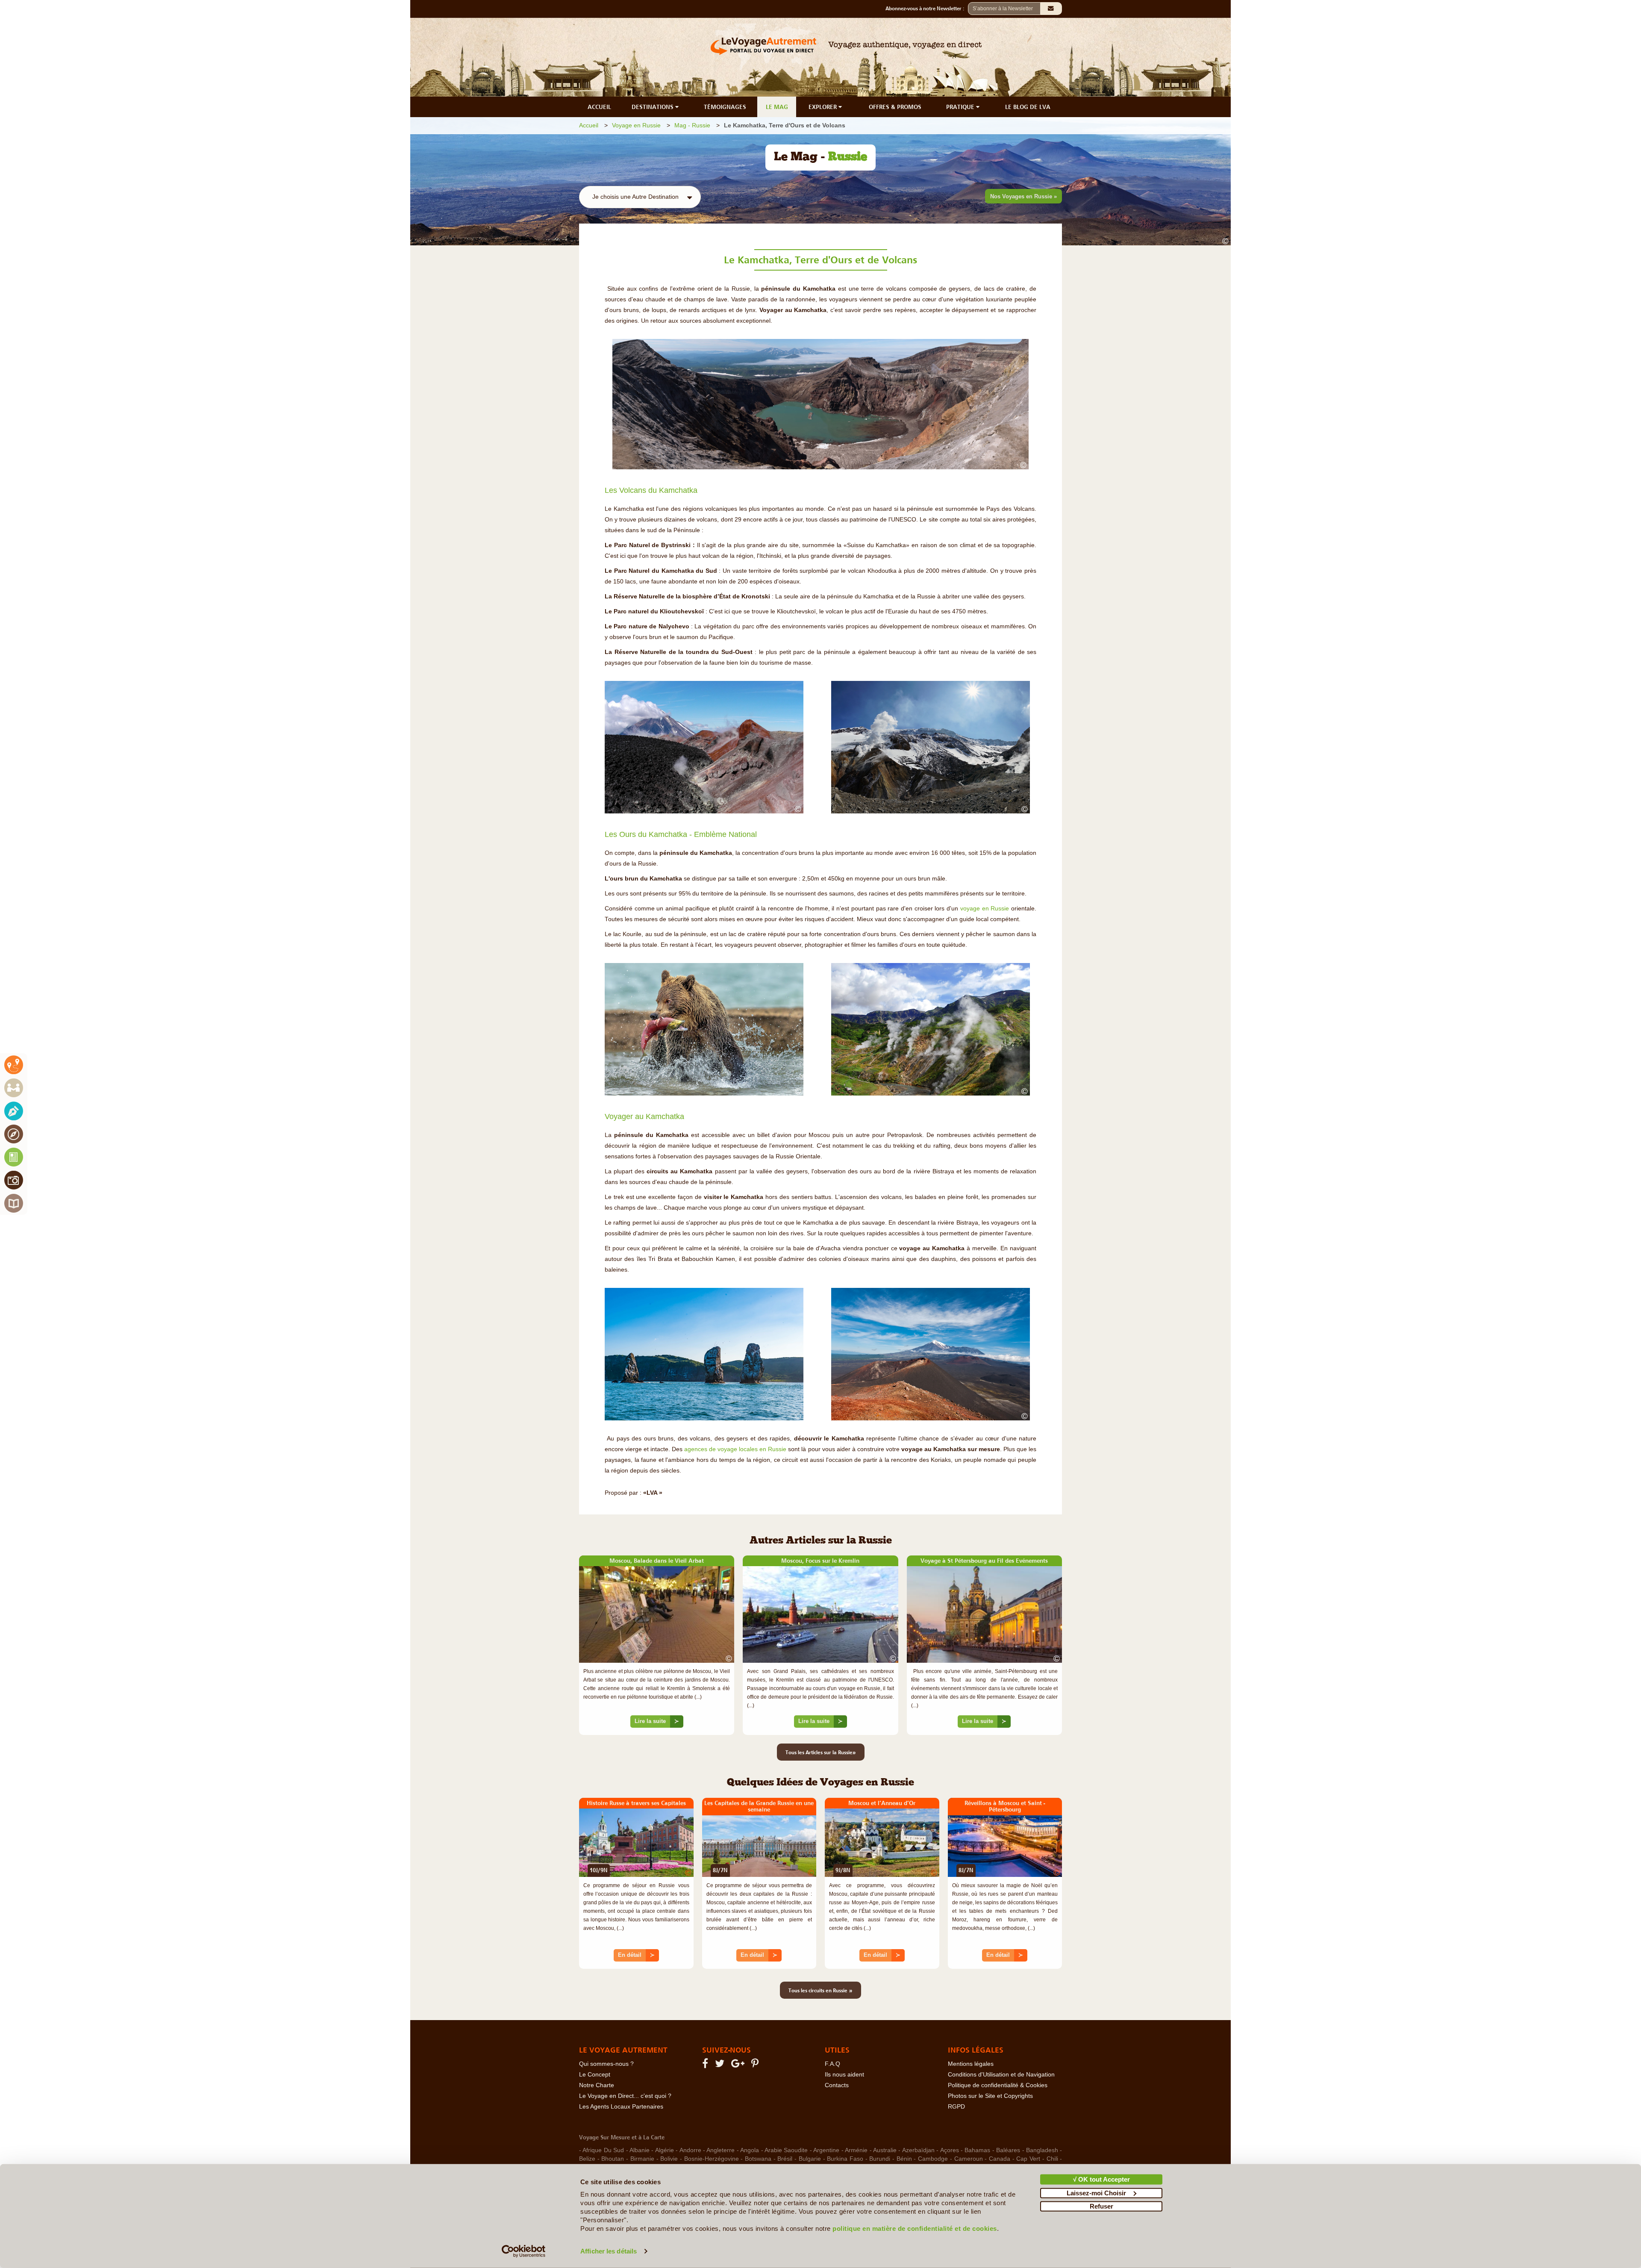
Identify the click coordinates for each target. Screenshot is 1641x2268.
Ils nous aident (844, 2075)
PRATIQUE (961, 107)
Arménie (856, 2150)
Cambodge (933, 2159)
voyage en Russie (985, 909)
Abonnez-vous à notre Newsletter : (927, 9)
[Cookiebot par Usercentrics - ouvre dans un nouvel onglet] (524, 2251)
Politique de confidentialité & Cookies (998, 2085)
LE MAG (777, 107)
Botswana (758, 2159)
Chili (1052, 2159)
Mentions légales (971, 2064)
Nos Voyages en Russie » (1023, 196)
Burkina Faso (845, 2159)
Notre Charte (597, 2085)
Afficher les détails (609, 2251)
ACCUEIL (599, 107)
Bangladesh (1042, 2150)
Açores (950, 2150)
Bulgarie (810, 2159)
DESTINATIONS (653, 107)
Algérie (665, 2150)
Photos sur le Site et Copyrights (990, 2096)
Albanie (640, 2150)
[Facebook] (706, 2065)
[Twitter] (721, 2065)
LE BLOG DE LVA (1028, 107)
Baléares (1008, 2150)
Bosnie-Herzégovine (712, 2159)
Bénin (904, 2159)
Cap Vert (1028, 2159)
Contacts (837, 2085)
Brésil (785, 2159)
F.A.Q (832, 2064)
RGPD (956, 2107)
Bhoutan (613, 2159)
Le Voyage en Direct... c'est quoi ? (625, 2096)
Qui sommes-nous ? (606, 2064)
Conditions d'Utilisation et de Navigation (1001, 2075)
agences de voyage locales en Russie (735, 1449)
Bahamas (977, 2150)
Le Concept (595, 2075)
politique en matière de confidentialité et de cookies (915, 2228)
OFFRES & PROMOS (895, 107)
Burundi (880, 2159)
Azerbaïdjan (918, 2150)
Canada (1000, 2159)
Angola (750, 2150)
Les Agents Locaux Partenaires (621, 2107)
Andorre (690, 2150)
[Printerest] (756, 2065)
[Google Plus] (739, 2065)
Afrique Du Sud (603, 2150)
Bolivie (669, 2159)
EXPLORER (823, 107)
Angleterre (721, 2150)
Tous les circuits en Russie (820, 1990)
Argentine (826, 2150)
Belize (587, 2159)
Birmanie (642, 2159)
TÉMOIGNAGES (725, 107)
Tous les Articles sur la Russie (821, 1752)
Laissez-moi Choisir (1096, 2193)
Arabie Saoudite (786, 2150)
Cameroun (969, 2159)
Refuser (1101, 2206)
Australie (885, 2150)
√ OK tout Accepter (1101, 2179)
